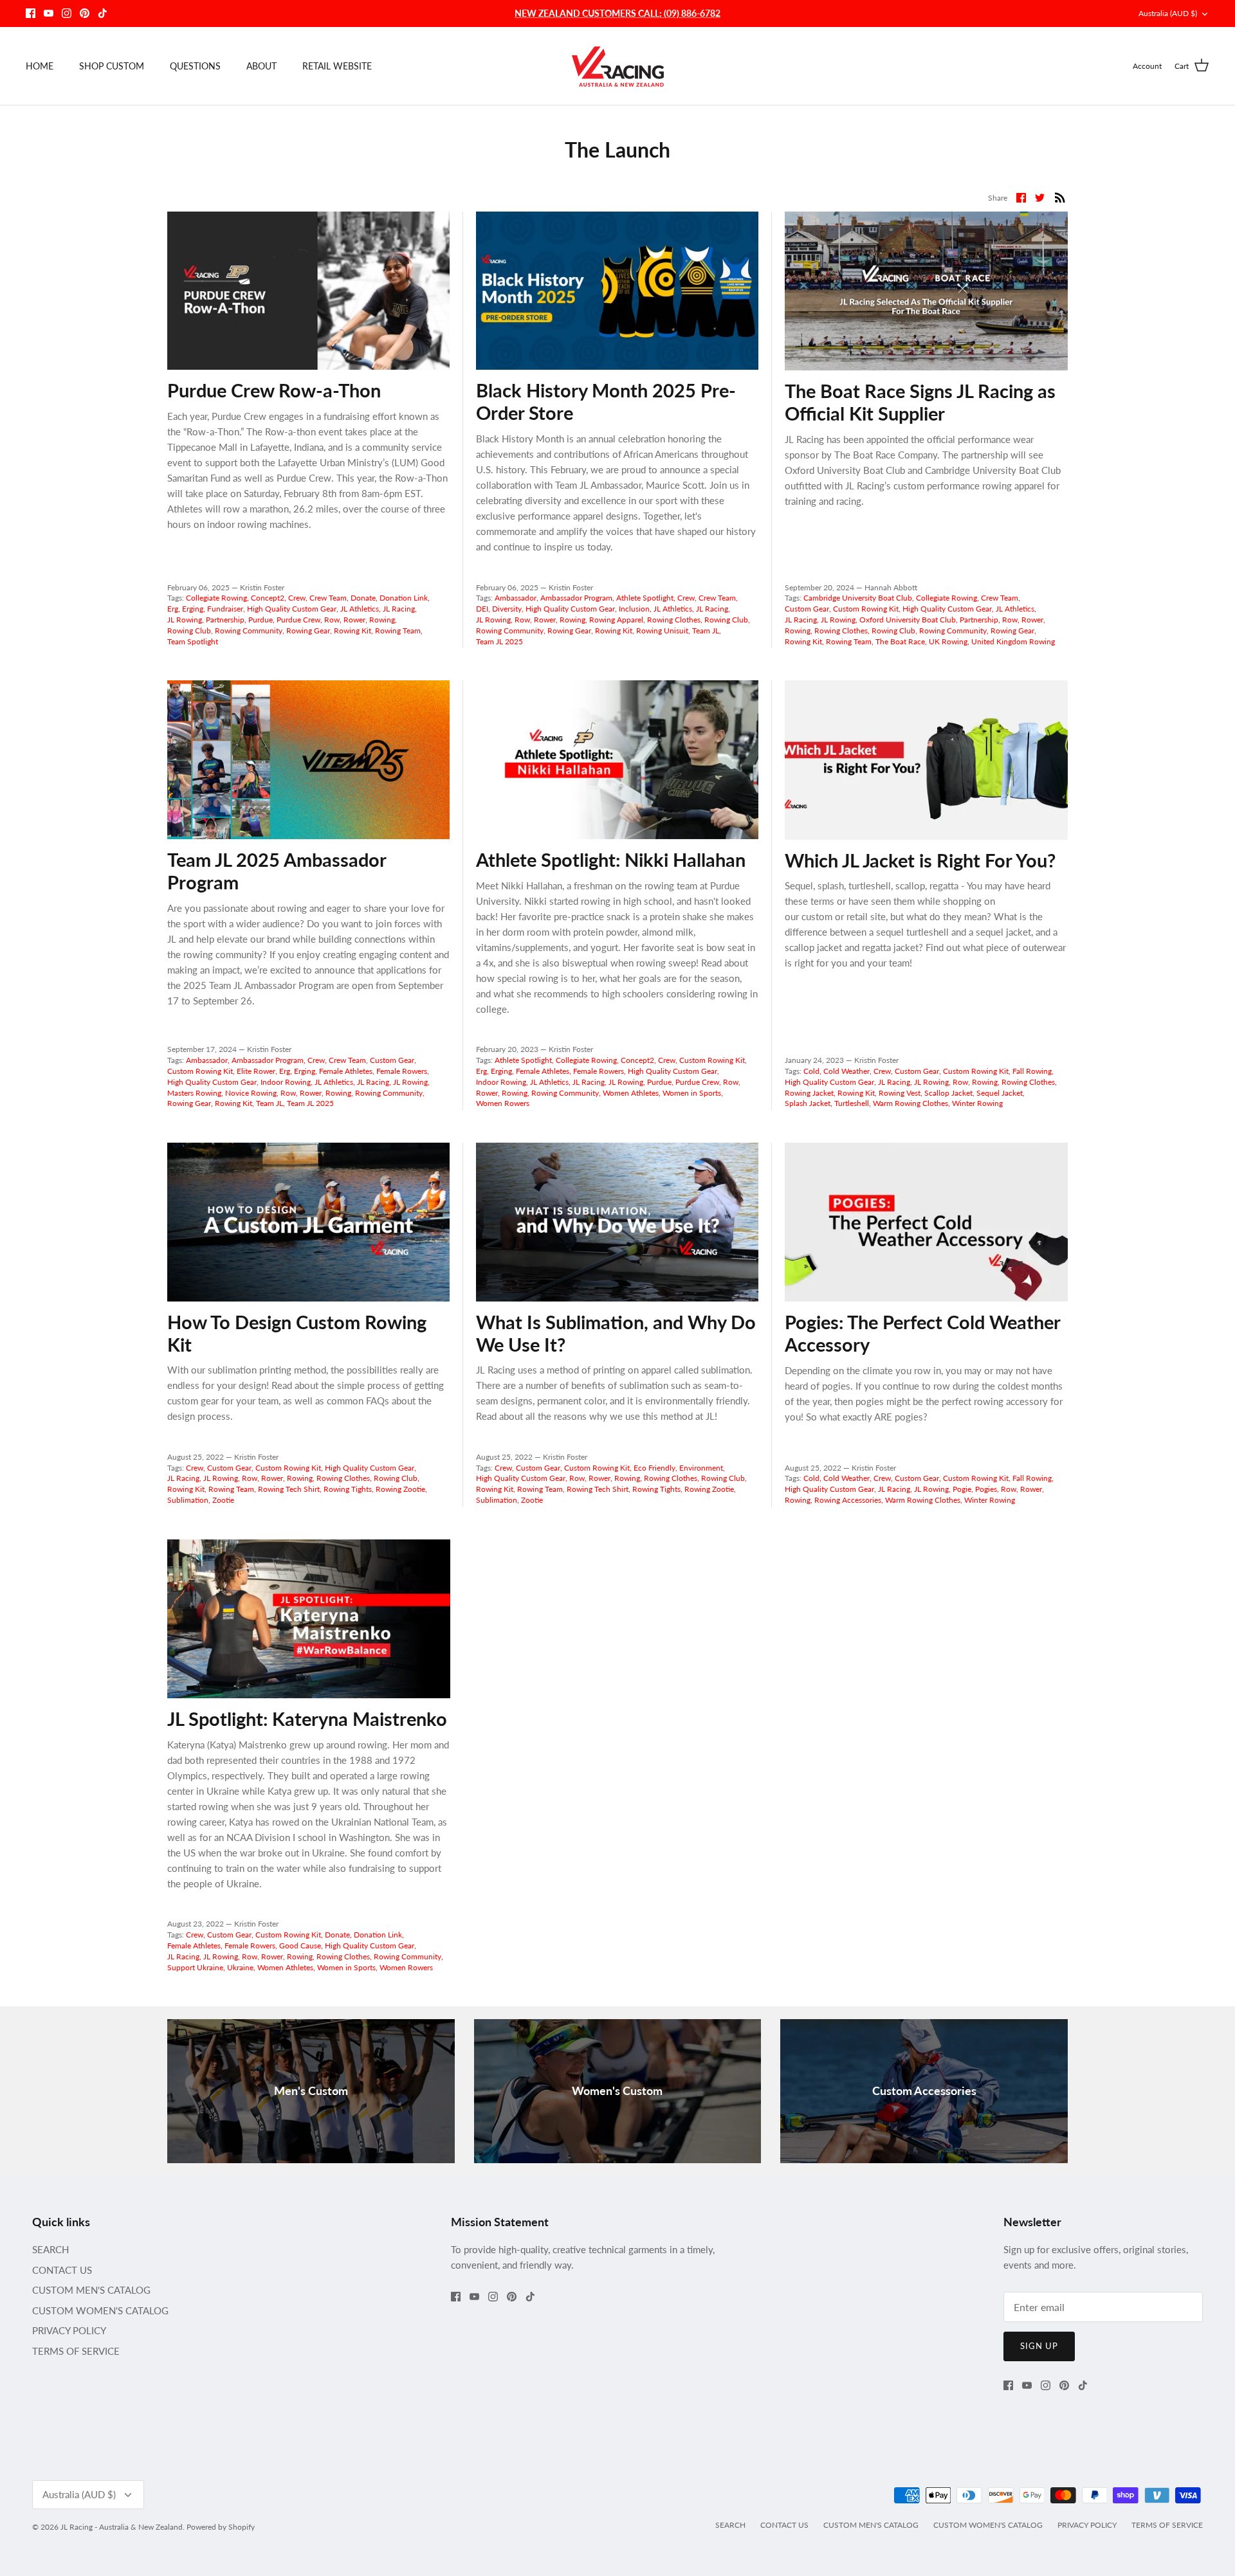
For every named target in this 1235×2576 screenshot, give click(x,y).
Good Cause (300, 1946)
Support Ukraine (195, 1967)
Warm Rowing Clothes (910, 1103)
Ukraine (240, 1967)
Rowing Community (249, 630)
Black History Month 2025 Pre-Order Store (606, 401)
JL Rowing (185, 620)
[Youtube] (49, 13)
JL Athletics (360, 609)
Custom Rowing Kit (866, 609)
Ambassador (516, 598)
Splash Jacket (808, 1103)
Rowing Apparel (616, 620)
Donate (363, 598)
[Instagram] (67, 13)
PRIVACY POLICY (69, 2330)
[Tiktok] (103, 13)
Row (332, 620)
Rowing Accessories (848, 1500)
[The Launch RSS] (1060, 196)
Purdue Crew (298, 620)
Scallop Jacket (948, 1093)
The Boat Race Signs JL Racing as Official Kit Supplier (920, 402)
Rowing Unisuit (662, 630)
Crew (297, 598)
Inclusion (634, 609)
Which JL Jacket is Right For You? (920, 860)
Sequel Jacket (1000, 1093)
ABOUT (261, 66)
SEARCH (50, 2249)
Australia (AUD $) (1168, 13)
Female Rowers (402, 1071)
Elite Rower (256, 1071)
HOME (40, 66)
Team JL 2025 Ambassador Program (277, 871)
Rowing (382, 620)
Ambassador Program (576, 598)
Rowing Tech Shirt (289, 1489)
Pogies (986, 1489)
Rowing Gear (308, 630)
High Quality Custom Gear (292, 609)
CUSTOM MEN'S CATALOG (91, 2290)
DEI (482, 609)
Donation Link (404, 598)
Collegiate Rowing (216, 598)
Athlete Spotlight (645, 598)
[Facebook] (31, 13)
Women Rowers (503, 1103)
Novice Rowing (251, 1093)
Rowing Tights (348, 1489)
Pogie (962, 1489)
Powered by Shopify (221, 2527)
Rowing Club (189, 630)
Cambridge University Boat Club (858, 598)
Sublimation (188, 1500)
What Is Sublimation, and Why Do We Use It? (616, 1333)
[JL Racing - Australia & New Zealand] (618, 66)
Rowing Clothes (674, 620)
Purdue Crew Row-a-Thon (274, 390)
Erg (173, 609)
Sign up (1039, 2346)
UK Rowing (948, 641)
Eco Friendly (654, 1468)
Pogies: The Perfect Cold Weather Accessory (922, 1333)
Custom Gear (807, 609)
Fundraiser (225, 609)
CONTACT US (62, 2270)
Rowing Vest (900, 1093)
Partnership (225, 620)
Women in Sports (692, 1093)
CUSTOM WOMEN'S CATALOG (100, 2310)
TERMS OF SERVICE (76, 2351)
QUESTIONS (195, 66)
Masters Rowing (194, 1093)
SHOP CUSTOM (112, 66)
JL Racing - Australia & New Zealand (122, 2527)
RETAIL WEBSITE (337, 66)
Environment (701, 1468)
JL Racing (399, 609)
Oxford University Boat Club (908, 620)
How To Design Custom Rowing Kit (297, 1333)
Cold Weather (846, 1071)
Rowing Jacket (809, 1093)
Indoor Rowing (286, 1082)
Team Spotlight (193, 641)
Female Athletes (346, 1071)
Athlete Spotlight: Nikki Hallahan (611, 859)
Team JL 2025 (499, 641)
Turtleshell (852, 1103)
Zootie (223, 1500)
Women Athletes (631, 1093)
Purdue (261, 620)
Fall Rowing (1032, 1071)
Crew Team (328, 598)
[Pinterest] (85, 13)
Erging (193, 609)
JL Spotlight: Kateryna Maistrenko (307, 1719)
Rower (354, 620)
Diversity (507, 609)
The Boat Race (900, 641)
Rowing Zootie (400, 1489)
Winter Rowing (977, 1103)
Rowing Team (398, 630)
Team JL (706, 630)
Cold (811, 1071)
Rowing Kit (352, 630)
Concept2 (268, 598)
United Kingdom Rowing (1013, 641)
